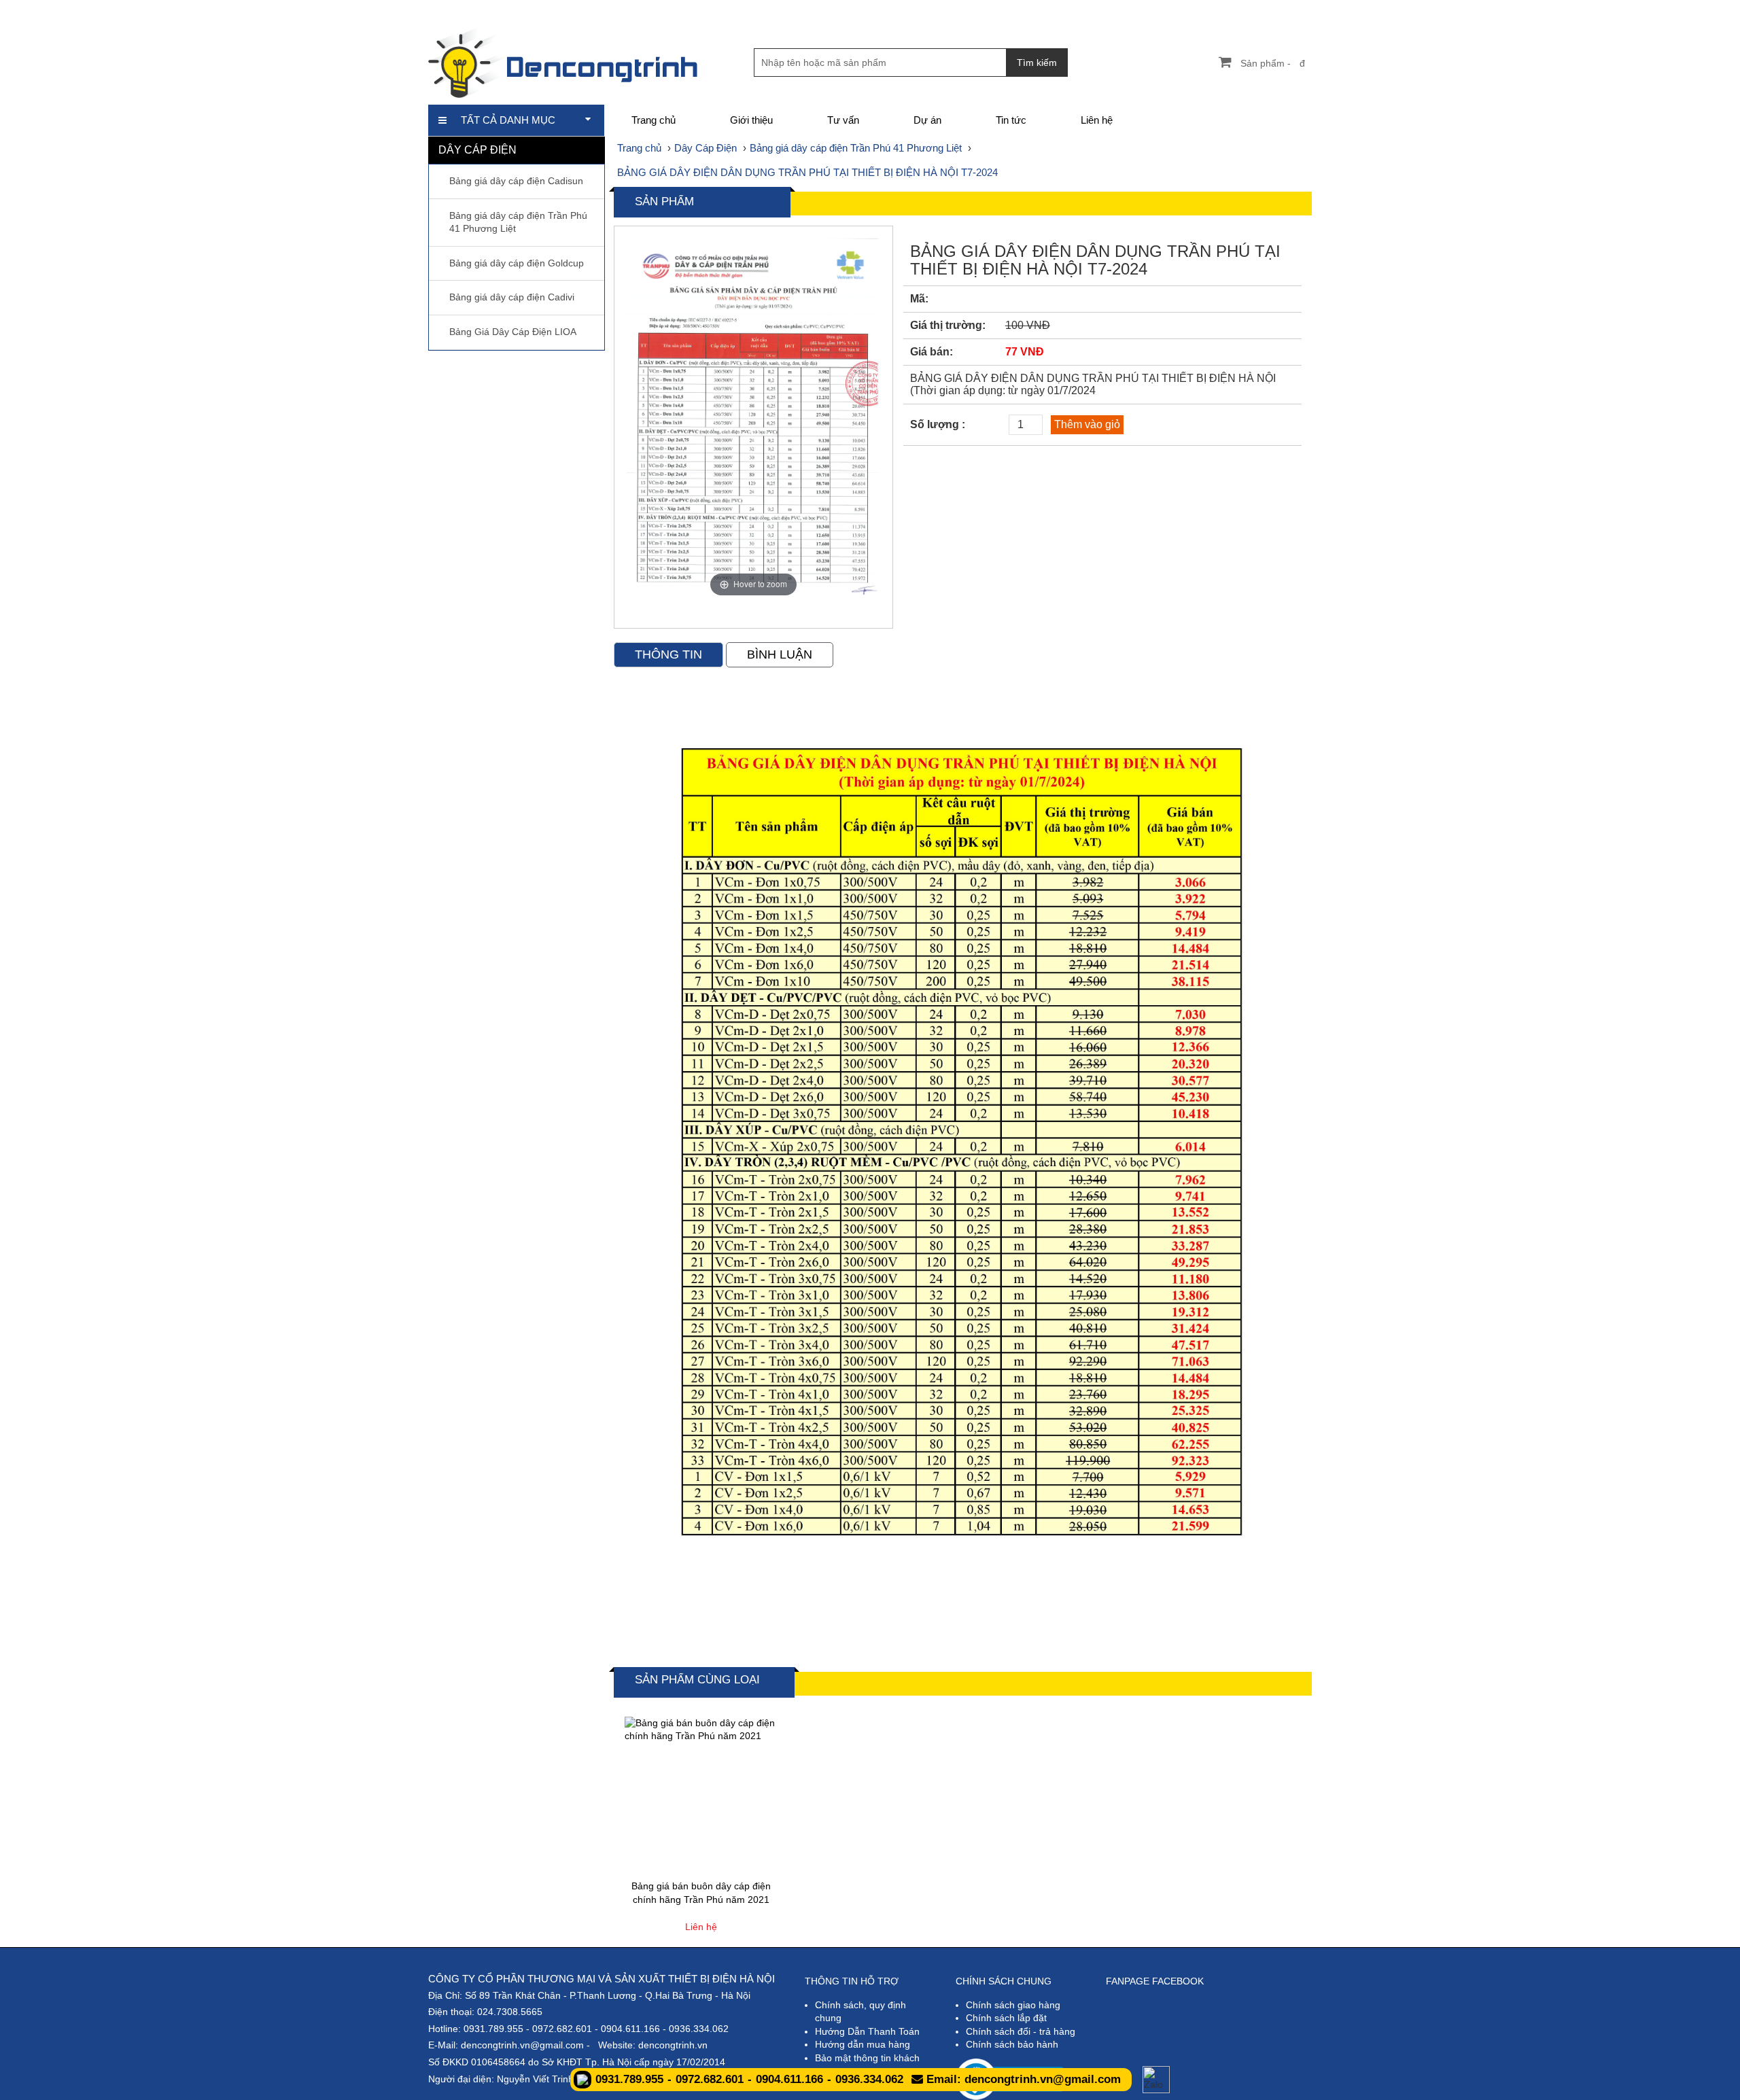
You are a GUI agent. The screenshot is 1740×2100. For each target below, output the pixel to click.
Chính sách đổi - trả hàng (1021, 2031)
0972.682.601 (562, 2029)
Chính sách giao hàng (1013, 2005)
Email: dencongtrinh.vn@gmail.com (1022, 2079)
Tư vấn (843, 120)
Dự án (927, 120)
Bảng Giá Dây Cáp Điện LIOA (513, 332)
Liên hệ (1097, 120)
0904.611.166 (630, 2029)
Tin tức (1011, 120)
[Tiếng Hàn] (1302, 10)
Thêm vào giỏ (1087, 424)
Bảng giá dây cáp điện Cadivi (512, 297)
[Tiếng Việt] (1210, 10)
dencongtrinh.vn (673, 2045)
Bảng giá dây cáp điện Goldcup (517, 263)
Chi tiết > (659, 1861)
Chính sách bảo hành (1012, 2044)
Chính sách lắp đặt (1006, 2018)
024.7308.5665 (510, 2012)
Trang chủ (654, 120)
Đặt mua (743, 1861)
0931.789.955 (493, 2029)
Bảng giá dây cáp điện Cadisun (516, 181)
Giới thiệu (751, 120)
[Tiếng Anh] (1233, 10)
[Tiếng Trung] (1279, 10)
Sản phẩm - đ (1273, 63)
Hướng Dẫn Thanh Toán (867, 2031)
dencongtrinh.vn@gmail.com (522, 2045)
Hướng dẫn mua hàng (863, 2044)
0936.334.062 (699, 2029)
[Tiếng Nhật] (1256, 10)
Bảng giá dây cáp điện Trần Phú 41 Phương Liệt (518, 222)
